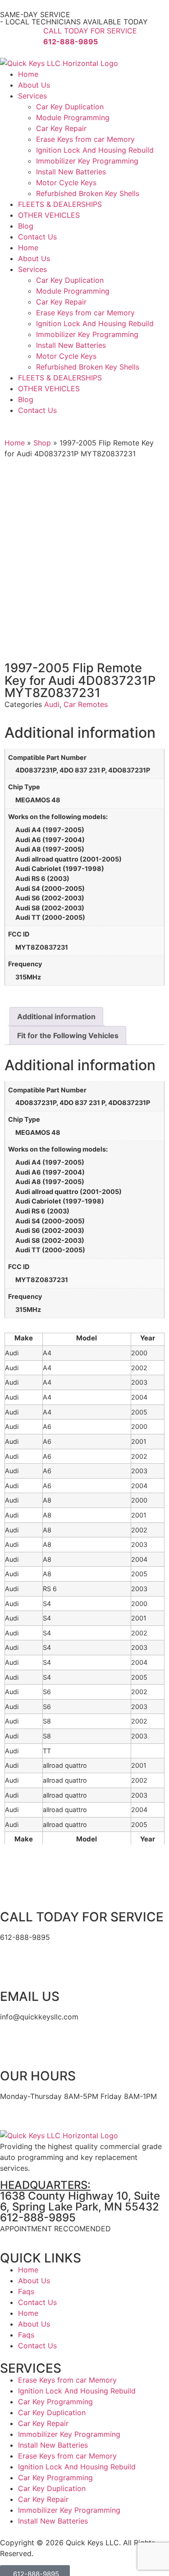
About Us (34, 85)
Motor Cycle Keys (66, 183)
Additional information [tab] (56, 1016)
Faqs (26, 2291)
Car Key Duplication (70, 107)
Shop (42, 443)
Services (32, 96)
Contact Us (37, 237)
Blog (26, 226)
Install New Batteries (71, 172)
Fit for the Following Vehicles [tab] (68, 1035)
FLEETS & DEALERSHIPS (60, 204)
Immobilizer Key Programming (87, 161)
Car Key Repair (61, 128)
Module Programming (73, 117)
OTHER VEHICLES (49, 215)
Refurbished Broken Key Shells (88, 193)
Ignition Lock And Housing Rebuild (95, 150)
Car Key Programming (55, 2402)
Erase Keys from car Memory (85, 139)
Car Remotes (86, 704)
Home (28, 74)
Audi (52, 704)
